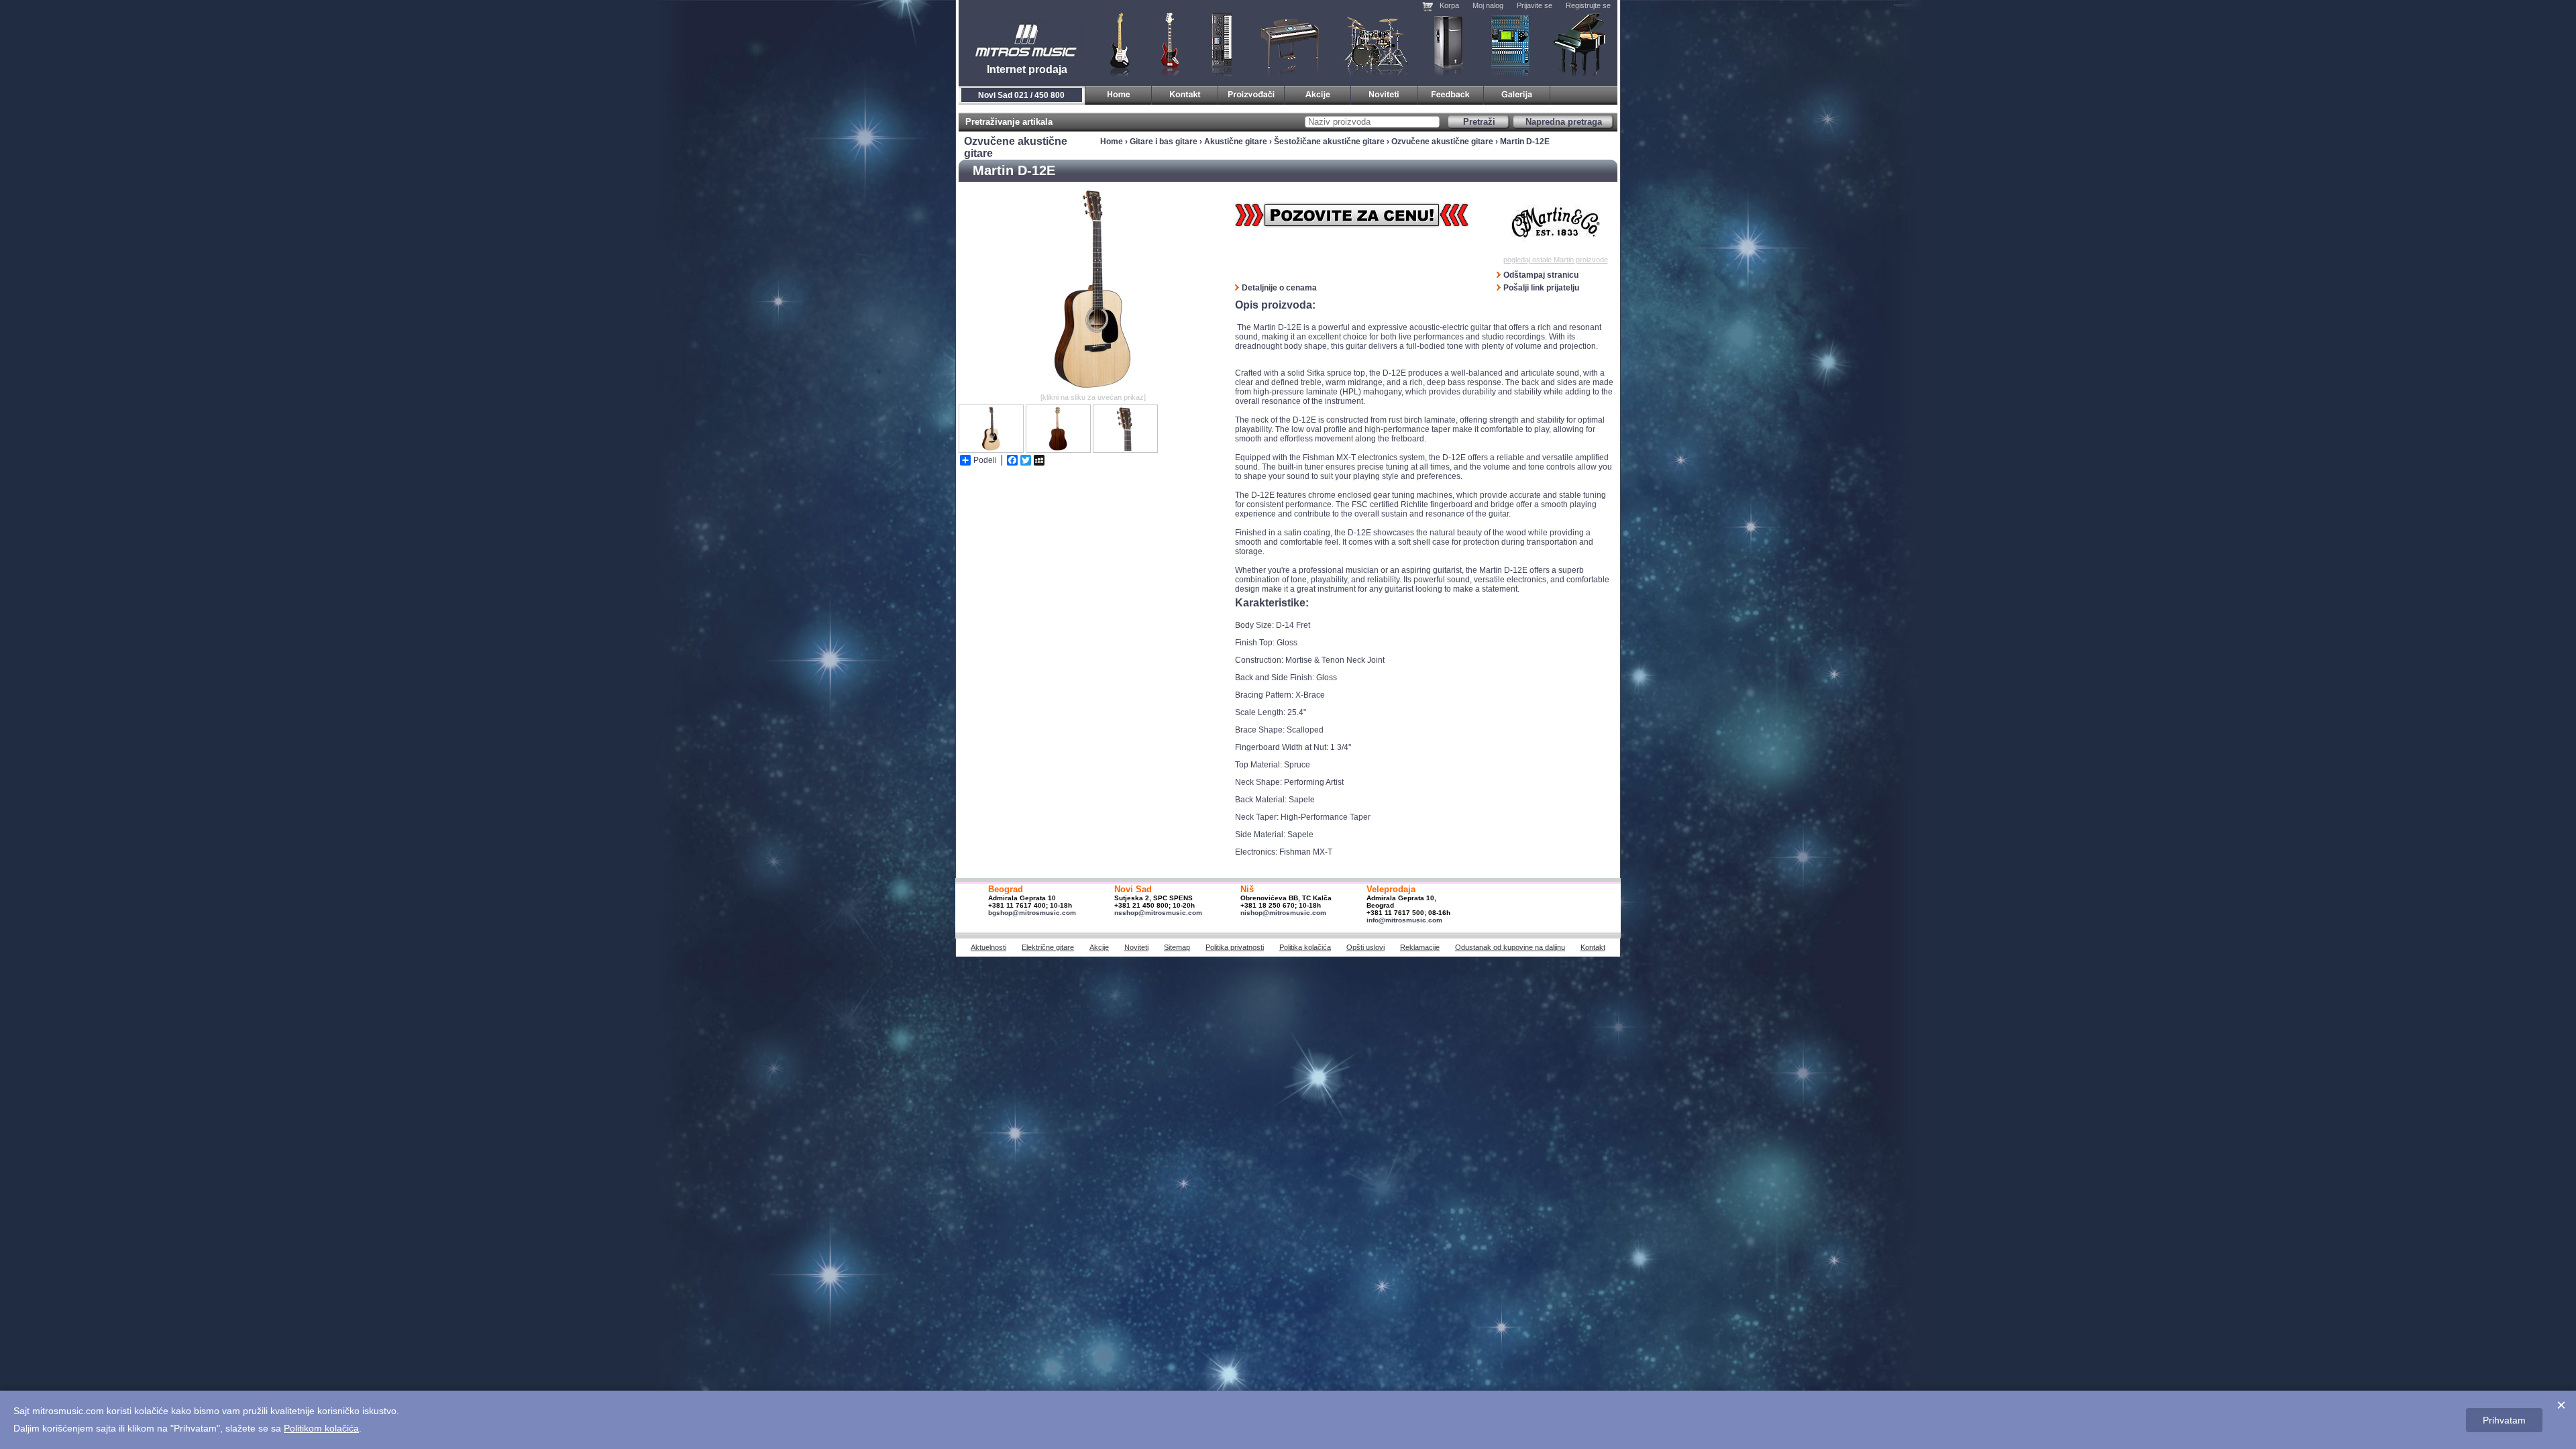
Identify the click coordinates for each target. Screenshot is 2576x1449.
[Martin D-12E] (1093, 387)
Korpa (1449, 5)
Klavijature (1221, 44)
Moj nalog (1488, 5)
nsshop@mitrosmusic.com (1158, 913)
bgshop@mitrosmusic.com (1032, 913)
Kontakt (1593, 947)
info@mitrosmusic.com (1404, 920)
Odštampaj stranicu (1541, 275)
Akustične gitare (1236, 142)
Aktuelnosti (988, 947)
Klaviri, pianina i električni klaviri (1290, 44)
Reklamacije (1420, 947)
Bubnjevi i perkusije (1376, 44)
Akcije (1099, 947)
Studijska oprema (1510, 44)
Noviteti (1136, 947)
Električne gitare (1048, 947)
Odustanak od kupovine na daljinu (1510, 947)
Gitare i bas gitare (1116, 44)
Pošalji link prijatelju (1541, 288)
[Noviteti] (1384, 93)
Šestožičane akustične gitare (1329, 142)
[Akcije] (1318, 93)
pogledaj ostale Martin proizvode (1556, 260)
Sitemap (1177, 947)
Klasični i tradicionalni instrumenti (1580, 44)
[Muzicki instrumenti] (1119, 93)
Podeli (985, 460)
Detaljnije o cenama (1279, 288)
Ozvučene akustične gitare (1442, 142)
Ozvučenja (1448, 44)
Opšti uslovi (1365, 947)
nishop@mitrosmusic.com (1283, 913)
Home (1112, 142)
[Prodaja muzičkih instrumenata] (1185, 93)
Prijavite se (1535, 5)
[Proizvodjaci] (1251, 93)
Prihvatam (2504, 1420)
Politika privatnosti (1235, 947)
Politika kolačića (1305, 947)
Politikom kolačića (321, 1428)
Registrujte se (1588, 5)
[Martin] (1555, 222)
